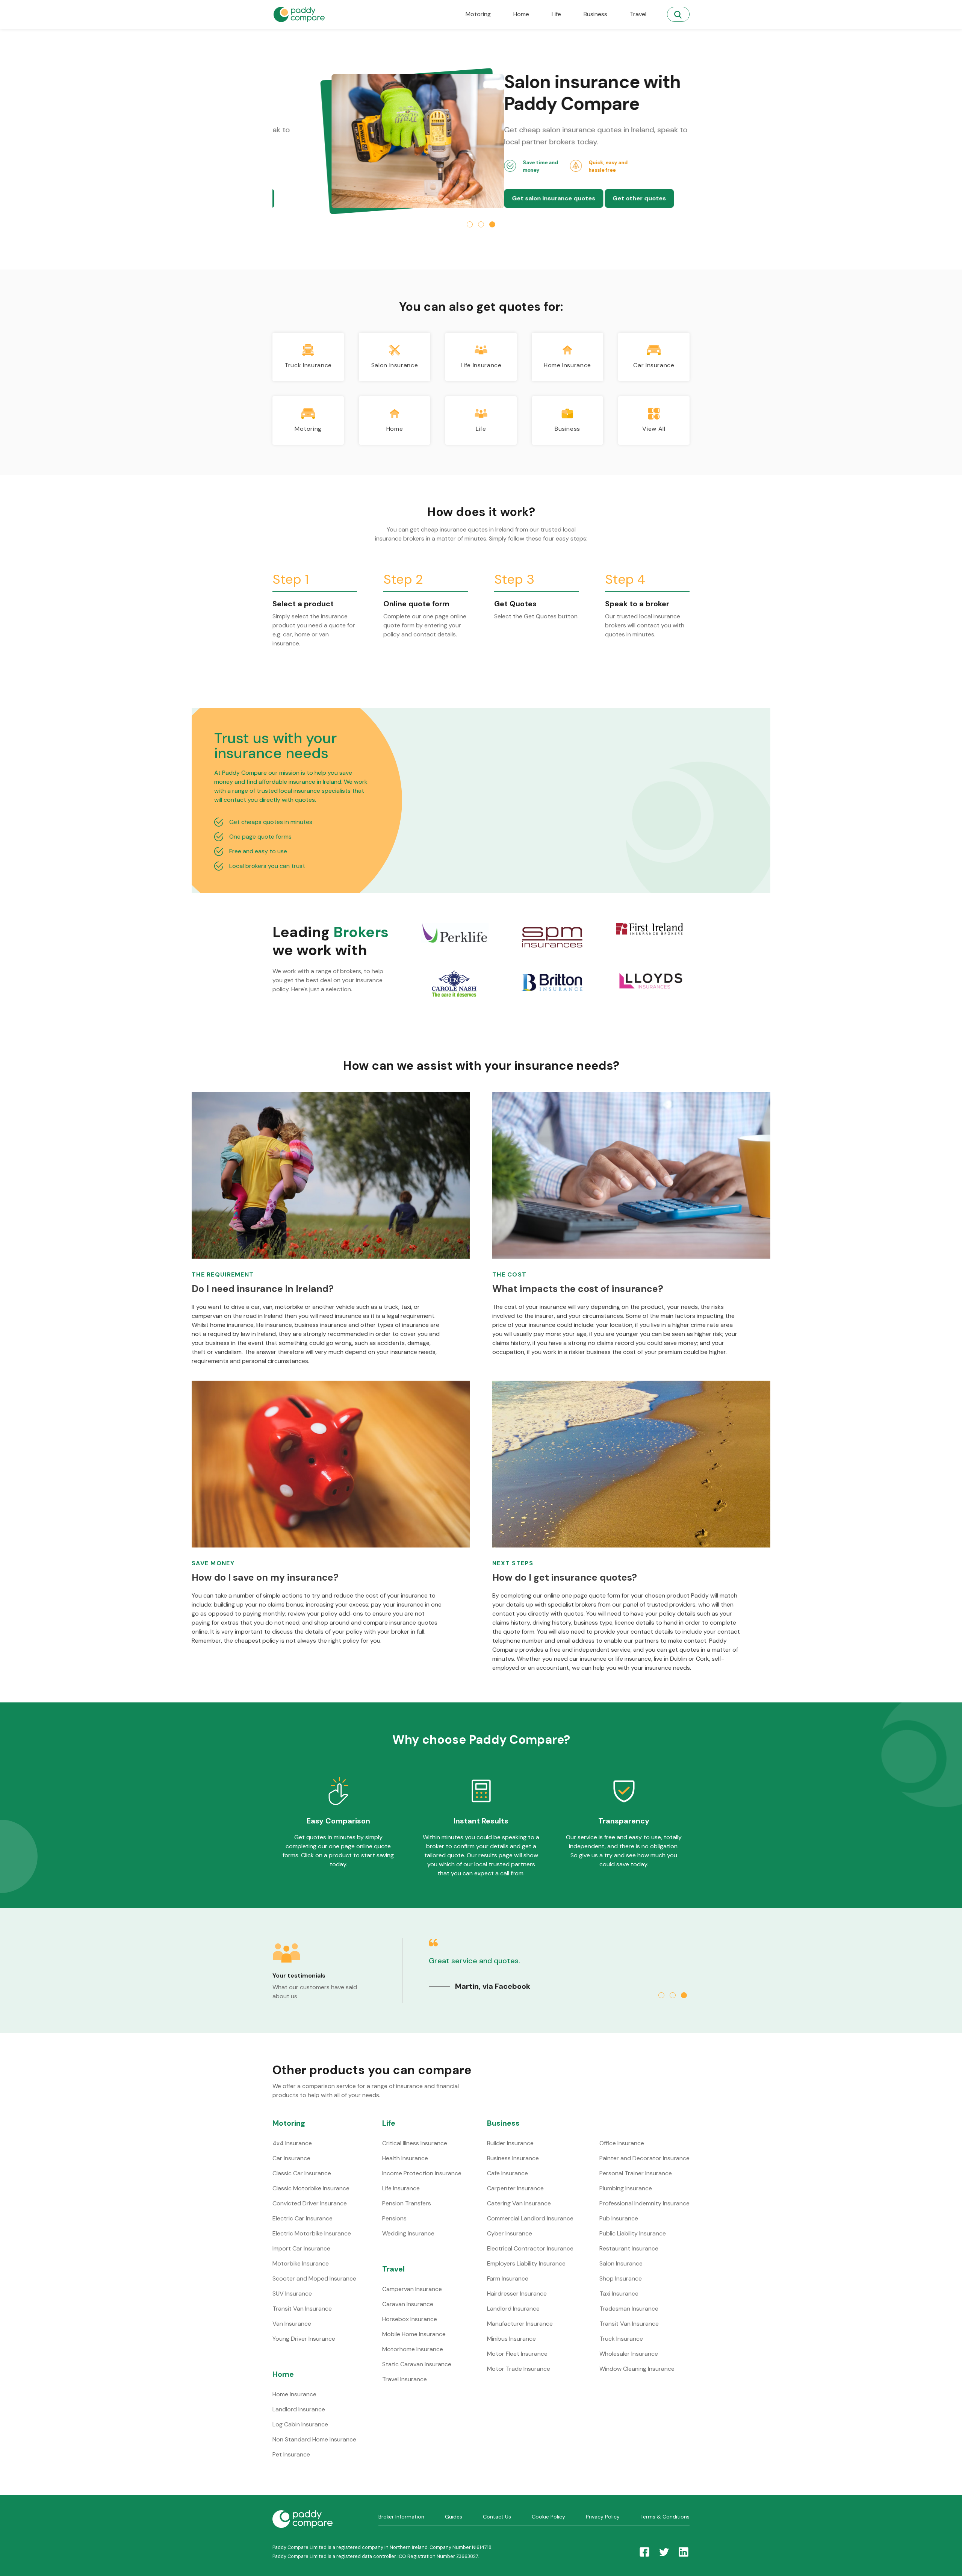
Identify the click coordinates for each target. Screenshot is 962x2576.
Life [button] (556, 14)
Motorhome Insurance (413, 2349)
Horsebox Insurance (410, 2319)
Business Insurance (513, 2158)
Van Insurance (292, 2324)
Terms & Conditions (665, 2517)
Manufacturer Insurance (520, 2324)
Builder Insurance (510, 2143)
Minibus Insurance (511, 2339)
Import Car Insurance (301, 2248)
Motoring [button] (478, 14)
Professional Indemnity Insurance (644, 2203)
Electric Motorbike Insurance (312, 2233)
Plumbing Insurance (626, 2188)
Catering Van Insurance (519, 2203)
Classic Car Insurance (302, 2173)
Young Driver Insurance (304, 2339)
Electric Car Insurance (303, 2218)
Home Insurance (294, 2394)
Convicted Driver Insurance (310, 2203)
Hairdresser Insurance (517, 2294)
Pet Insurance (291, 2454)
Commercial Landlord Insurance (530, 2218)
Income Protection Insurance (422, 2173)
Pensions (394, 2218)
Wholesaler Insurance (629, 2354)
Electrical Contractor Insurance (530, 2248)
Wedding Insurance (408, 2233)
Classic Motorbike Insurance (311, 2188)
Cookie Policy (548, 2517)
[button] (470, 224)
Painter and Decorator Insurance (644, 2158)
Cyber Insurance (510, 2233)
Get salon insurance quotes (322, 198)
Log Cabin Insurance (300, 2424)
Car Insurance (291, 2158)
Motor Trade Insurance (519, 2369)
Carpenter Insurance (515, 2188)
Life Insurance (401, 2188)
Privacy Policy (603, 2517)
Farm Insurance (508, 2278)
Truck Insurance (621, 2339)
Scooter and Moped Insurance (314, 2278)
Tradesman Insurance (629, 2309)
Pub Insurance (619, 2218)
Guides (454, 2517)
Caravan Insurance (408, 2304)
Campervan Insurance (412, 2289)
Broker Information (401, 2517)
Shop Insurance (621, 2278)
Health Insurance (405, 2158)
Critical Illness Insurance (415, 2143)
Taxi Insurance (619, 2294)
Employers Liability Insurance (526, 2263)
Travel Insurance (405, 2379)
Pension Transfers (407, 2203)
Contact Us (497, 2517)
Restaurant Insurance (629, 2248)
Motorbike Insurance (301, 2263)
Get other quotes (408, 198)
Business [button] (595, 14)
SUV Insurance (292, 2294)
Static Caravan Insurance (417, 2364)
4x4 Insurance (292, 2143)
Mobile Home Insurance (414, 2334)
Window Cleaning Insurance (637, 2369)
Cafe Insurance (507, 2173)
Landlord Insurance (299, 2409)
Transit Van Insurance (302, 2309)
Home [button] (521, 14)
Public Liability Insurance (633, 2233)
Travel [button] (638, 14)
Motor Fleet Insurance (517, 2354)
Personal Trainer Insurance (636, 2173)
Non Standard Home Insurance (314, 2439)
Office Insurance (622, 2143)
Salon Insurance (621, 2263)
